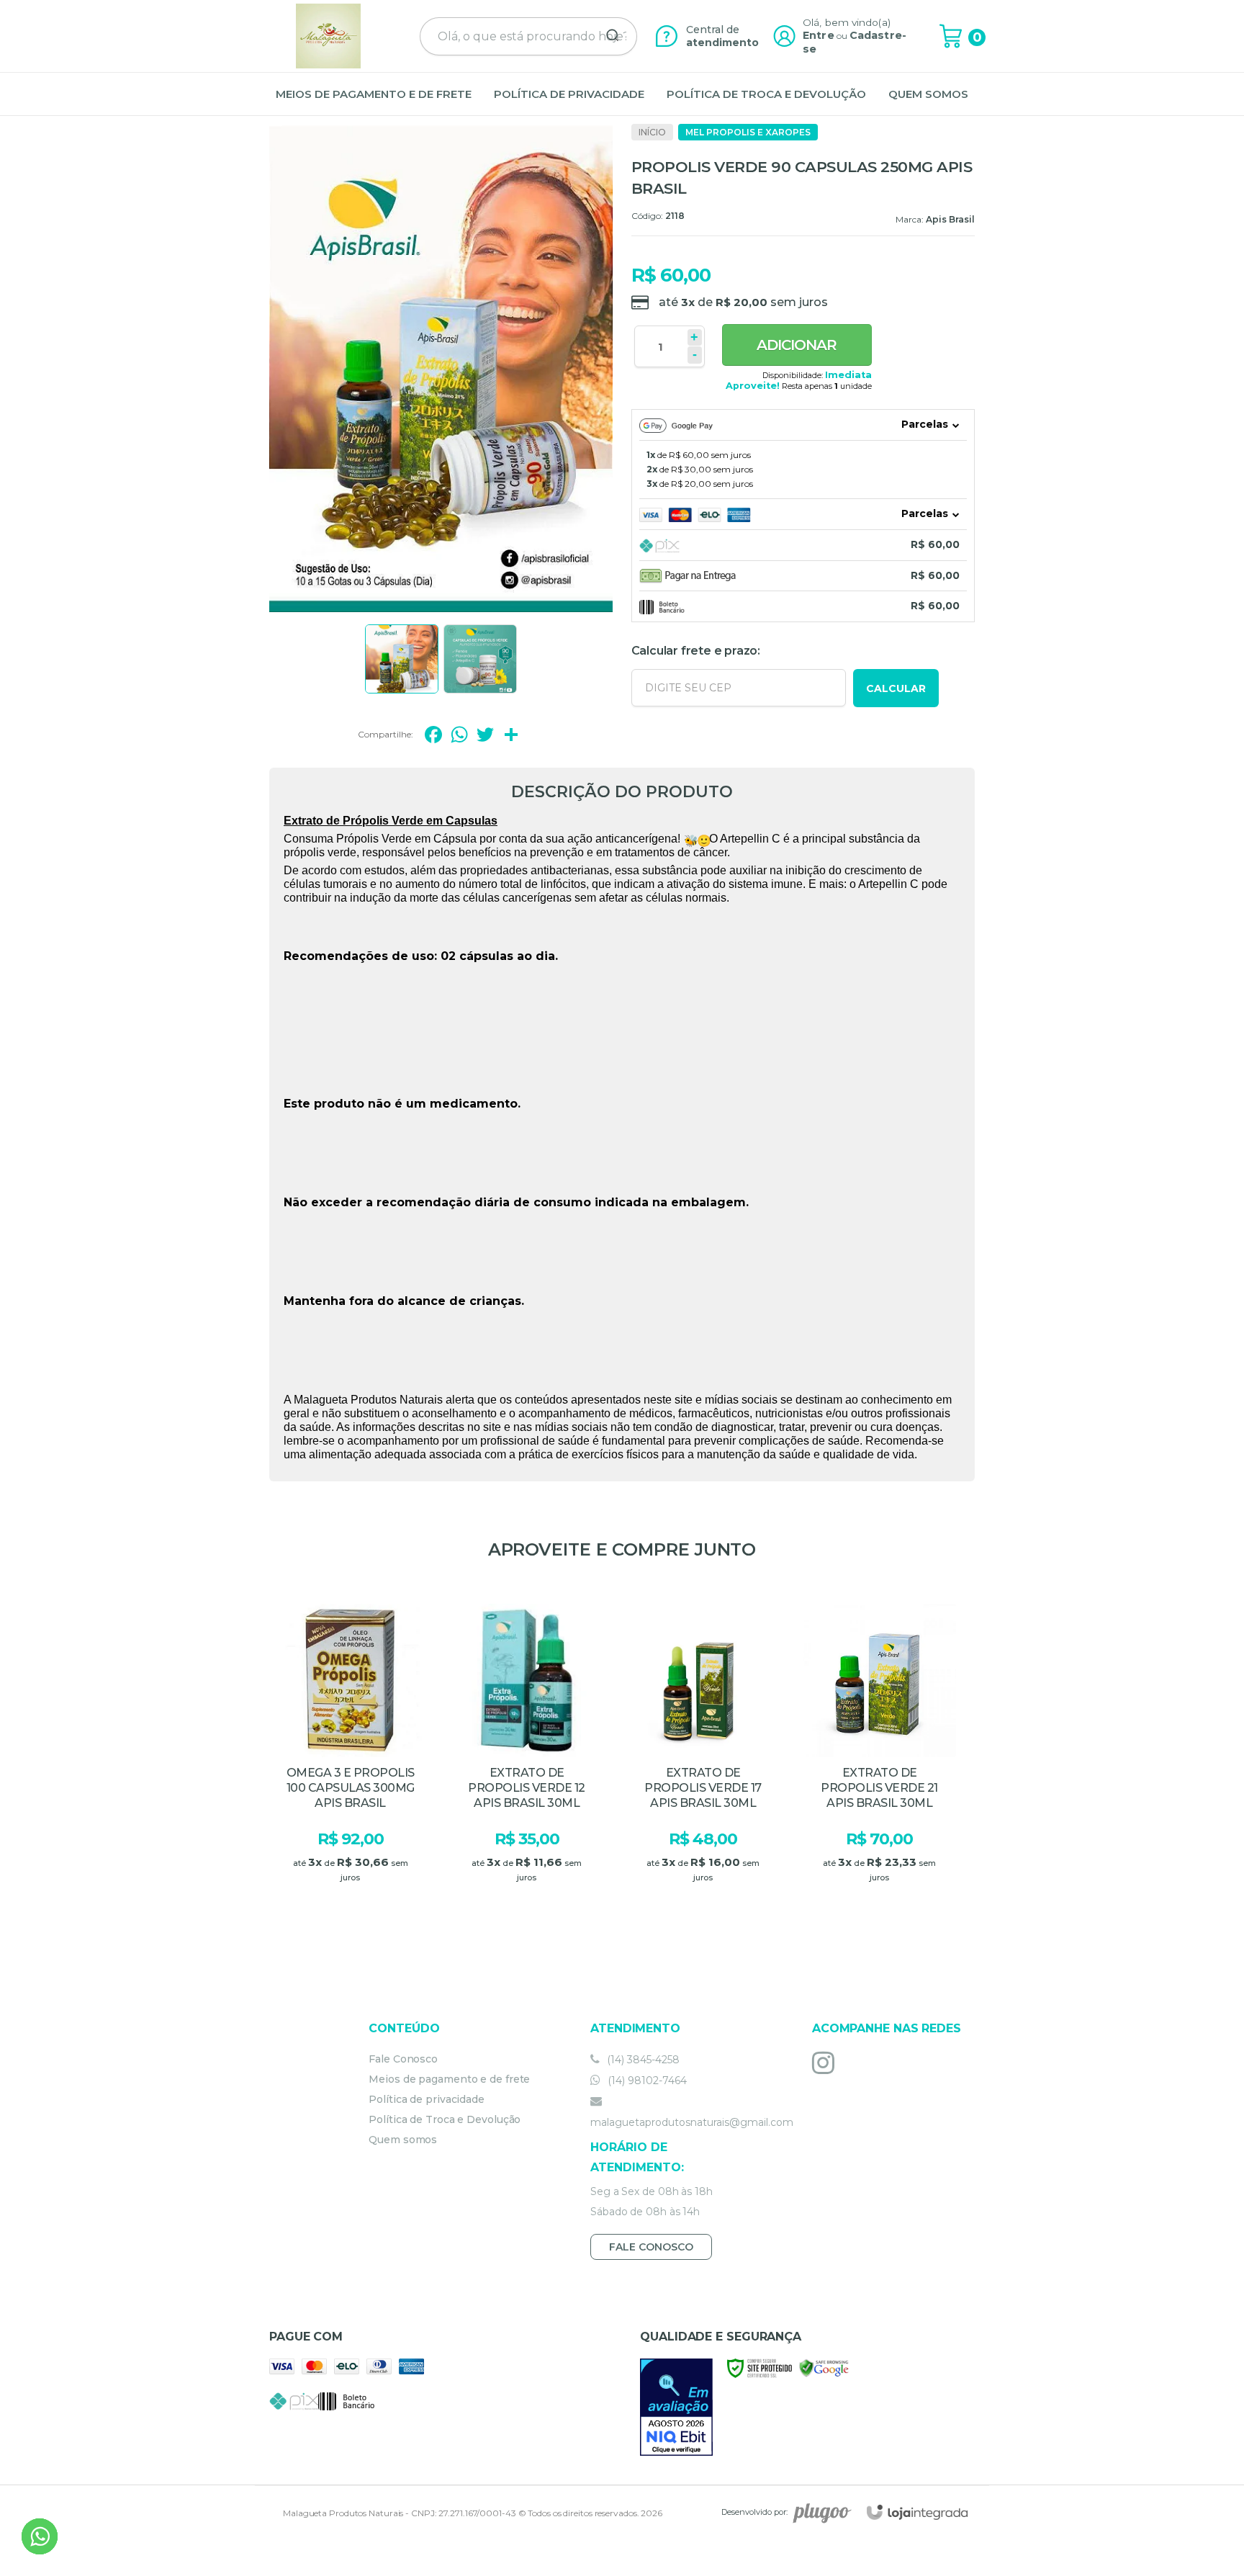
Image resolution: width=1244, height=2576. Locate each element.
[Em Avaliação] (676, 2407)
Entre (818, 35)
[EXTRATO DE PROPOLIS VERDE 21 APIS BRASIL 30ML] (879, 1757)
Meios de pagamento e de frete (449, 2079)
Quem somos (403, 2140)
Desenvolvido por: (754, 2512)
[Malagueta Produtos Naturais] (328, 36)
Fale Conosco (403, 2059)
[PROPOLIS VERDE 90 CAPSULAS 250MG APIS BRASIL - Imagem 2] (480, 659)
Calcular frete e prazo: (696, 651)
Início (652, 132)
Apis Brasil (950, 219)
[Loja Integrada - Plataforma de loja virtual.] (917, 2512)
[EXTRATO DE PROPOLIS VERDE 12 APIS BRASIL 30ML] (527, 1757)
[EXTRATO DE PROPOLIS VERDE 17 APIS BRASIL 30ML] (703, 1757)
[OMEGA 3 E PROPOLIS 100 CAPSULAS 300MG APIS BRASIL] (350, 1757)
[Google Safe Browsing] (824, 2367)
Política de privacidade (427, 2099)
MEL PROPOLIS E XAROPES (748, 132)
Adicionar (797, 345)
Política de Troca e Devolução (445, 2119)
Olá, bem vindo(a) (847, 22)
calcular (896, 688)
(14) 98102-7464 (646, 2081)
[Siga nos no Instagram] (827, 2063)
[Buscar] (608, 36)
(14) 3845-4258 (642, 2060)
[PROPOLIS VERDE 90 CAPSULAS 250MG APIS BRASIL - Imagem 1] (402, 659)
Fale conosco (651, 2247)
